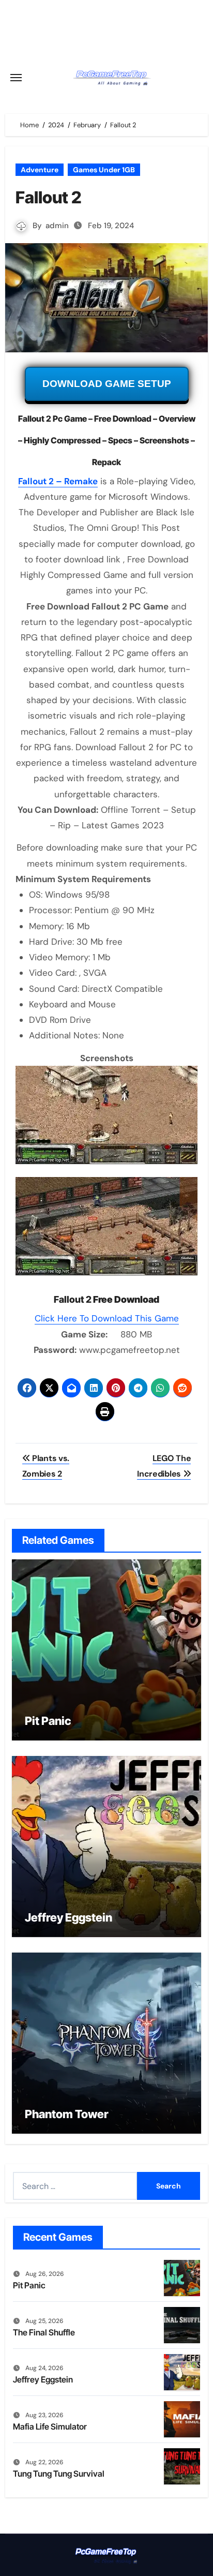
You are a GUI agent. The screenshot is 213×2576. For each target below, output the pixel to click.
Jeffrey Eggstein (69, 1917)
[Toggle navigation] (16, 78)
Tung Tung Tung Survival (59, 2474)
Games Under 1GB (104, 170)
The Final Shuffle (44, 2332)
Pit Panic (48, 1721)
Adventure (40, 170)
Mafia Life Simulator (50, 2426)
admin (57, 226)
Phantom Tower (67, 2114)
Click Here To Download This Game (107, 1318)
